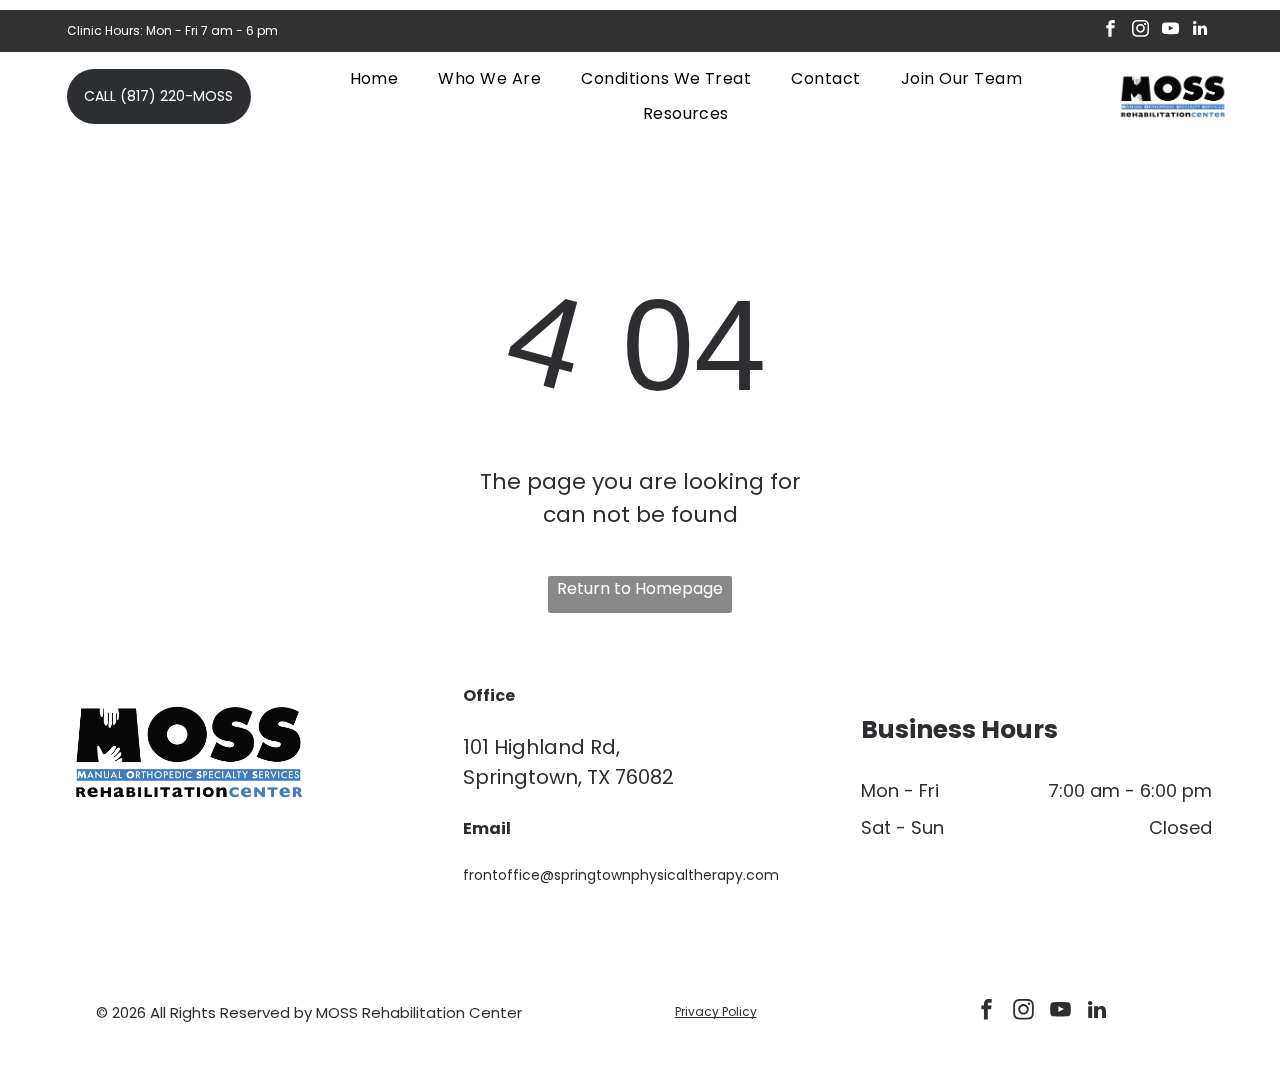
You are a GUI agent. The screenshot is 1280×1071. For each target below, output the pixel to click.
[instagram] (1140, 31)
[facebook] (1110, 31)
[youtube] (1170, 31)
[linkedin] (1200, 31)
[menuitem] (374, 78)
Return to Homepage (640, 588)
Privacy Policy (716, 1011)
